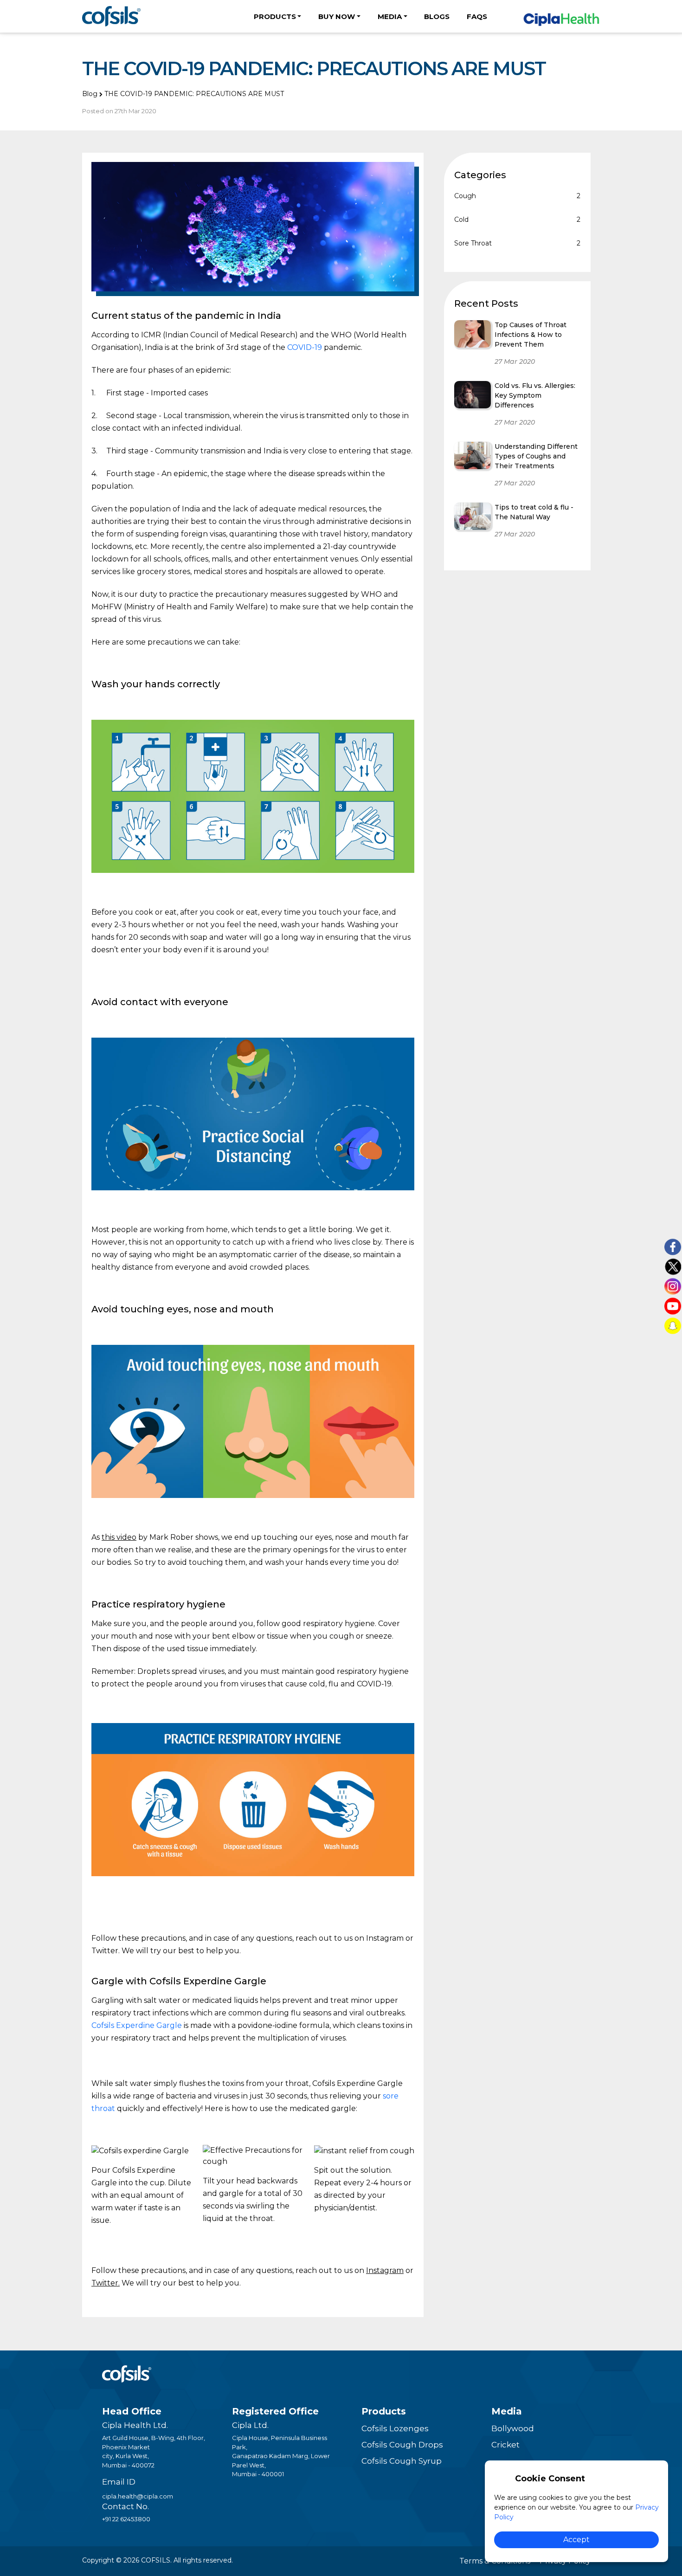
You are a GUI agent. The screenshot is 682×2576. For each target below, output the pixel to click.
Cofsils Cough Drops (402, 2445)
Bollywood (513, 2428)
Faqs (477, 16)
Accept (576, 2540)
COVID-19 (305, 347)
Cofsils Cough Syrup (402, 2461)
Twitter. (106, 2283)
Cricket (505, 2445)
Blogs (437, 16)
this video (119, 1537)
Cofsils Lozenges (395, 2428)
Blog (90, 94)
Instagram (385, 2270)
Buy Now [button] (337, 16)
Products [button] (275, 16)
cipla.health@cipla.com (138, 2496)
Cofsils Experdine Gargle (137, 2025)
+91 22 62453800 (126, 2519)
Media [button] (390, 16)
